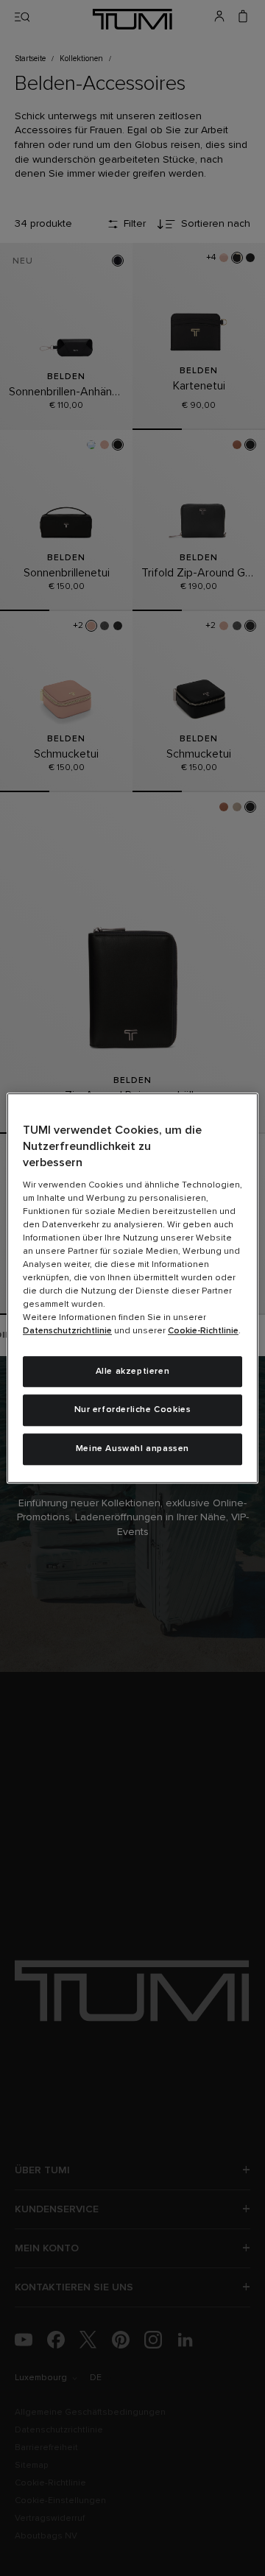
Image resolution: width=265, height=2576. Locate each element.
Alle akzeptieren (133, 1372)
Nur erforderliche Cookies (133, 1411)
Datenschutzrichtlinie (67, 1331)
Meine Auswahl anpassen (132, 1449)
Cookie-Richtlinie (203, 1331)
